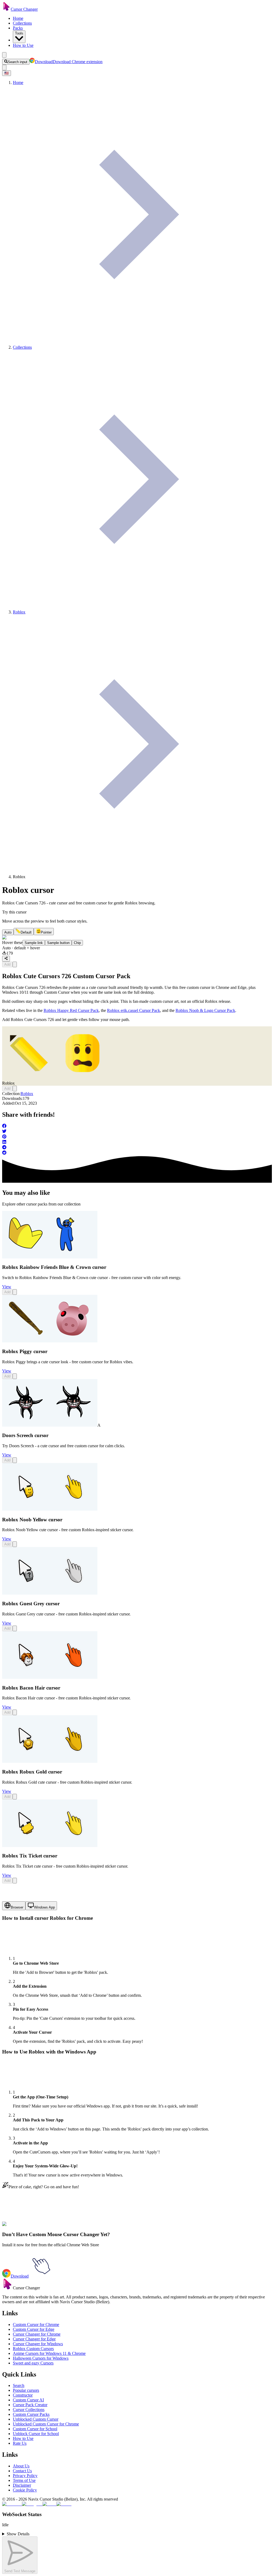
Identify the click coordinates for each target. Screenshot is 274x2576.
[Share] (6, 959)
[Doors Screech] (50, 1425)
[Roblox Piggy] (50, 1341)
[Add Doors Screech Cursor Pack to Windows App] (15, 1460)
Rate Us (20, 2443)
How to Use (23, 45)
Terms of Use (24, 2480)
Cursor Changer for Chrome (37, 2334)
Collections (22, 23)
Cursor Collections (29, 2410)
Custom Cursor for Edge (34, 2329)
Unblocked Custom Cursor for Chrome (46, 2424)
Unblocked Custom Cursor (36, 2419)
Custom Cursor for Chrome (36, 2324)
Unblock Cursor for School (36, 2434)
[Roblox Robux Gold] (50, 1761)
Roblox (27, 1094)
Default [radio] (26, 932)
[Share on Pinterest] (137, 1137)
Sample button (58, 943)
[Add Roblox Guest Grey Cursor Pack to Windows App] (15, 1628)
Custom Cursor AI (28, 2400)
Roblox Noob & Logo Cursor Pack (205, 1010)
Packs (18, 28)
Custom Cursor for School (35, 2429)
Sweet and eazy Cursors (33, 2363)
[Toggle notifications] (4, 68)
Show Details (18, 2534)
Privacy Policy (25, 2476)
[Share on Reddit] (137, 1153)
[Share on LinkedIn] (137, 1142)
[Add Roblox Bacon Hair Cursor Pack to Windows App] (15, 1712)
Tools (19, 33)
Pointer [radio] (46, 932)
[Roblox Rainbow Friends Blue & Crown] (50, 1257)
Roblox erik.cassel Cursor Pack (134, 1010)
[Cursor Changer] (6, 9)
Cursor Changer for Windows (38, 2344)
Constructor (23, 2395)
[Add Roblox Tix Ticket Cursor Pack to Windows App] (15, 1881)
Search (19, 2385)
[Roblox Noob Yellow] (50, 1509)
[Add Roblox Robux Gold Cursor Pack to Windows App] (15, 1797)
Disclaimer (22, 2485)
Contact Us (22, 2471)
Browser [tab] (17, 1907)
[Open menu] (4, 55)
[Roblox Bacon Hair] (50, 1677)
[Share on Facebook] (137, 1126)
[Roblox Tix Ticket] (50, 1846)
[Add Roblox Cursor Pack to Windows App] (15, 964)
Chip (77, 943)
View (7, 1287)
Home (18, 18)
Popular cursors (26, 2390)
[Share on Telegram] (137, 1148)
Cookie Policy (25, 2490)
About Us (21, 2466)
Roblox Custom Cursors (33, 2349)
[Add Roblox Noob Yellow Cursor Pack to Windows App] (15, 1544)
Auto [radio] (8, 932)
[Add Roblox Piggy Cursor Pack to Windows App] (15, 1376)
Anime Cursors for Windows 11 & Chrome (49, 2353)
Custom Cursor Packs (31, 2414)
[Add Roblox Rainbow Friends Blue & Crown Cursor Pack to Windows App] (15, 1292)
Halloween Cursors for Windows (41, 2358)
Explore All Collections (22, 2227)
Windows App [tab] (44, 1907)
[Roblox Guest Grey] (50, 1593)
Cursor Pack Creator (30, 2405)
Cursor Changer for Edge (34, 2339)
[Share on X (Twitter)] (137, 1132)
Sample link (34, 943)
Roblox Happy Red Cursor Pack (71, 1010)
